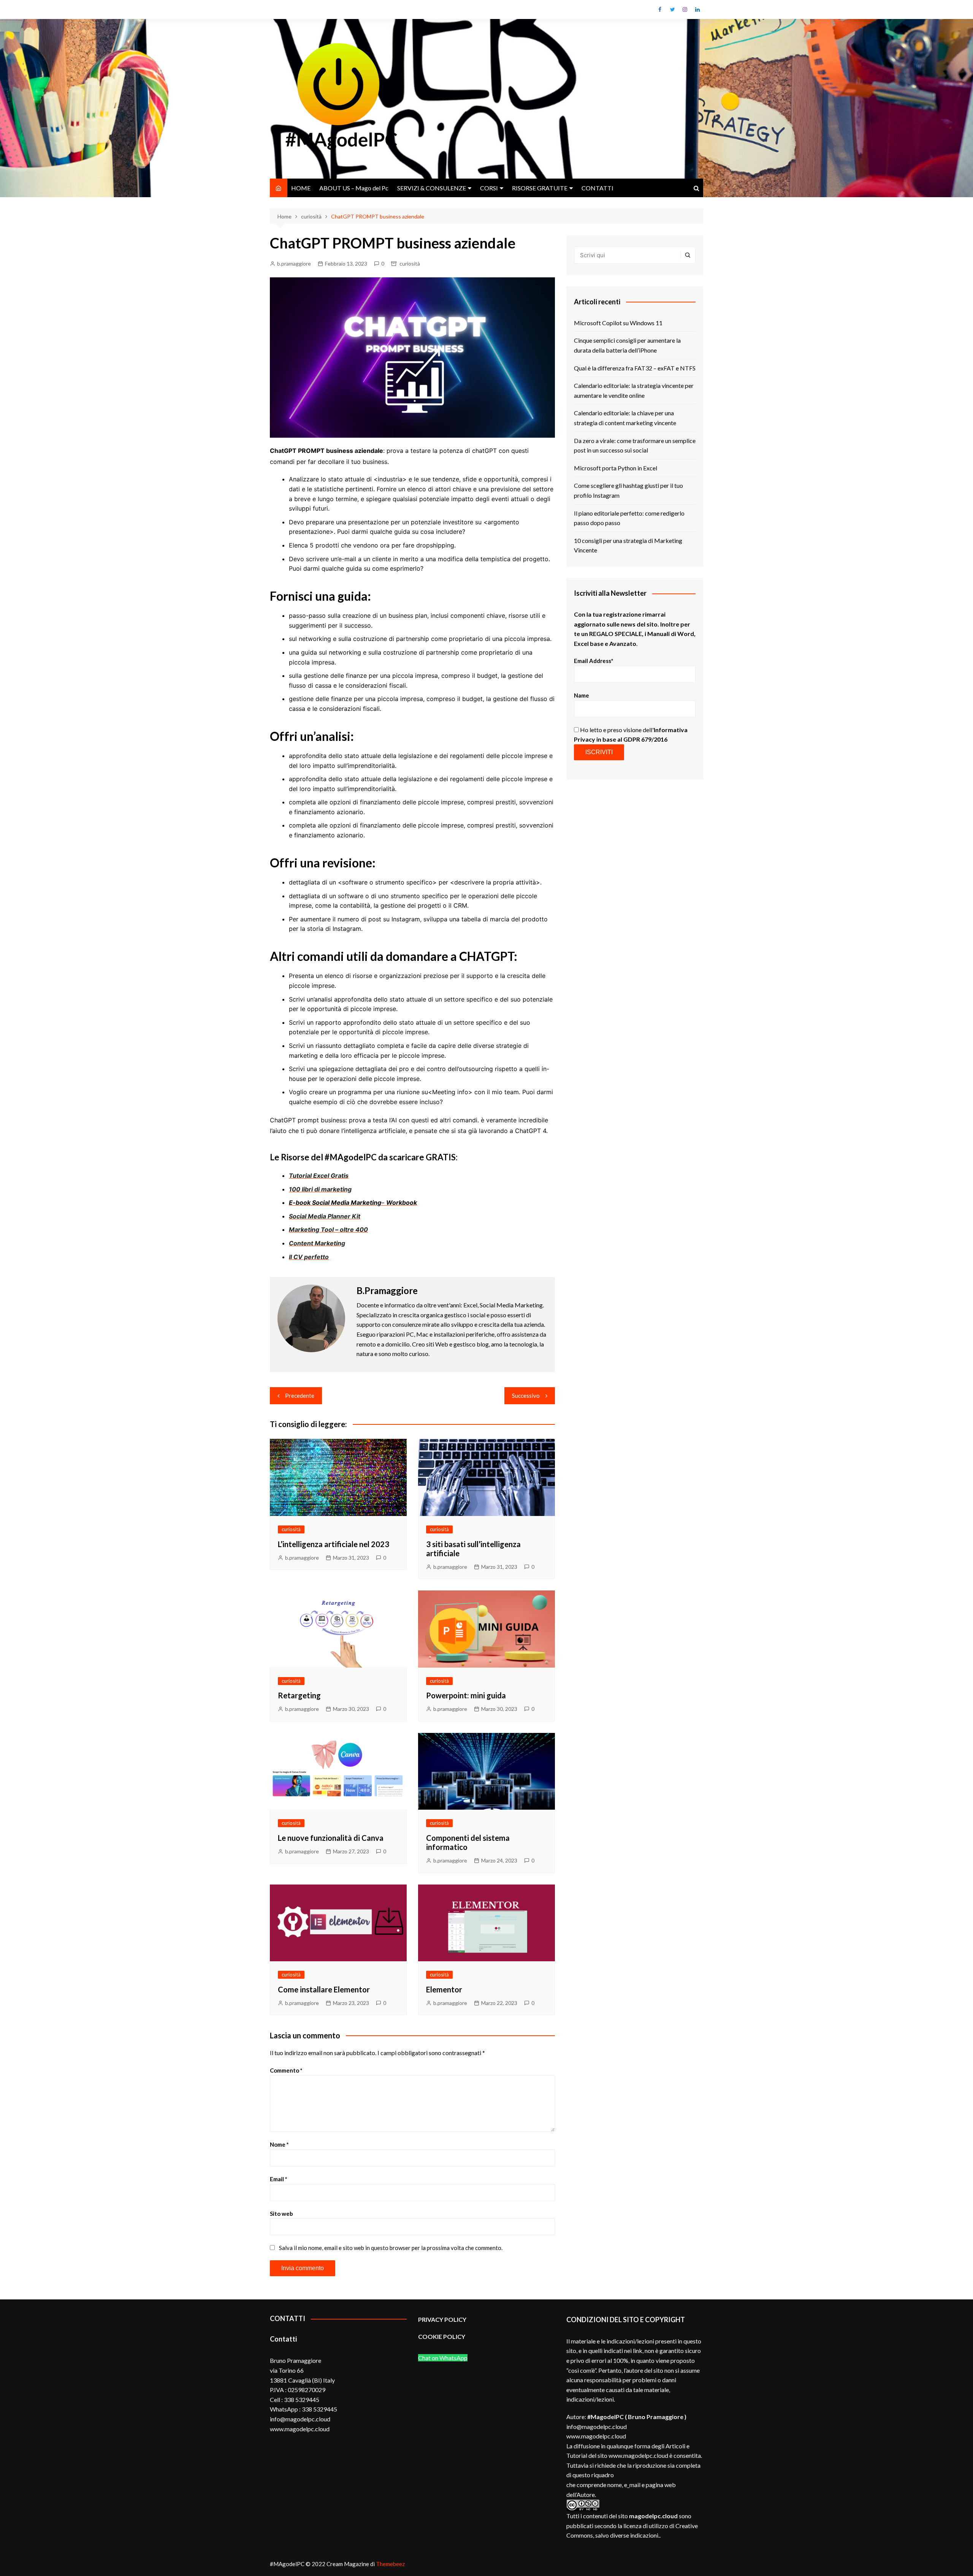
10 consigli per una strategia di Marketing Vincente (628, 545)
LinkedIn (697, 9)
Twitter (672, 9)
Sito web (281, 2214)
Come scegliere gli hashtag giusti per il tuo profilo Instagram (628, 490)
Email (279, 2179)
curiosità (410, 263)
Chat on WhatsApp (443, 2358)
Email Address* (594, 661)
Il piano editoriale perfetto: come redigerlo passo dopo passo (629, 518)
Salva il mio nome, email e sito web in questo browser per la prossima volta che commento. (391, 2248)
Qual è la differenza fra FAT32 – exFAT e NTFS (635, 368)
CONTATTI (597, 188)
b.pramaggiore (294, 263)
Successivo (526, 1396)
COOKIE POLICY (442, 2336)
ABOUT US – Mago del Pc (354, 188)
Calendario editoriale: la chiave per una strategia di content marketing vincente (625, 418)
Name (582, 695)
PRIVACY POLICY (442, 2319)
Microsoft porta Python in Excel (616, 468)
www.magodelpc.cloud (596, 2436)
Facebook (660, 9)
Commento (286, 2070)
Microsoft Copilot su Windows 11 (618, 323)
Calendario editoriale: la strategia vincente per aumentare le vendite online (634, 390)
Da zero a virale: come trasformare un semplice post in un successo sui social (635, 445)
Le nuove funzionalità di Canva (331, 1838)
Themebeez (390, 2564)
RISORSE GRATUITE (540, 188)
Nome (279, 2144)
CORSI (489, 188)
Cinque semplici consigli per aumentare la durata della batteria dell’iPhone (627, 345)
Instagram (685, 9)
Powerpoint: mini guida (466, 1695)
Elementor (444, 1989)
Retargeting (299, 1695)
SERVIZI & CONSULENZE (432, 188)
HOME (301, 188)
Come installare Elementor (324, 1989)
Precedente (300, 1396)
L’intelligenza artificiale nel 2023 (334, 1544)
